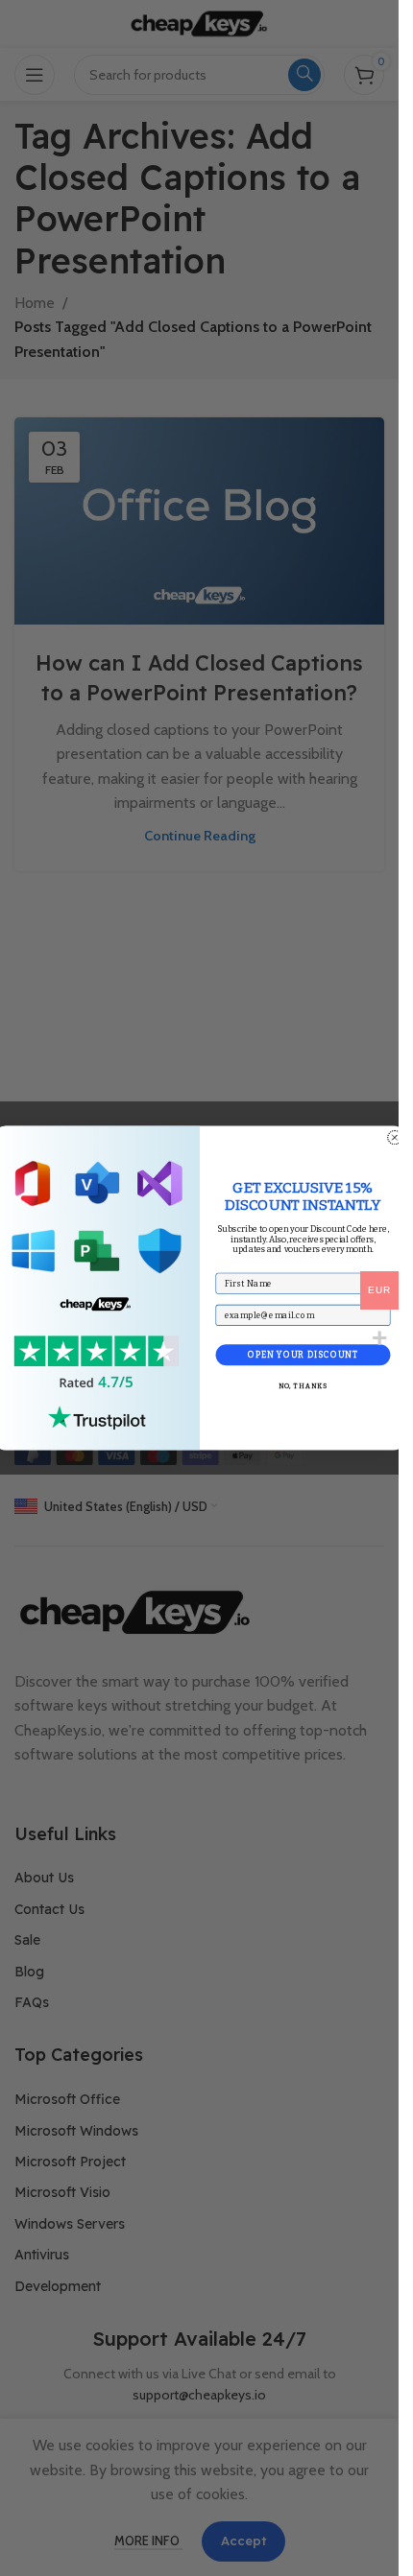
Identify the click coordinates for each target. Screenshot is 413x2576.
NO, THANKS (303, 1386)
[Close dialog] (394, 1137)
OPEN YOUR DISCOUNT (302, 1355)
